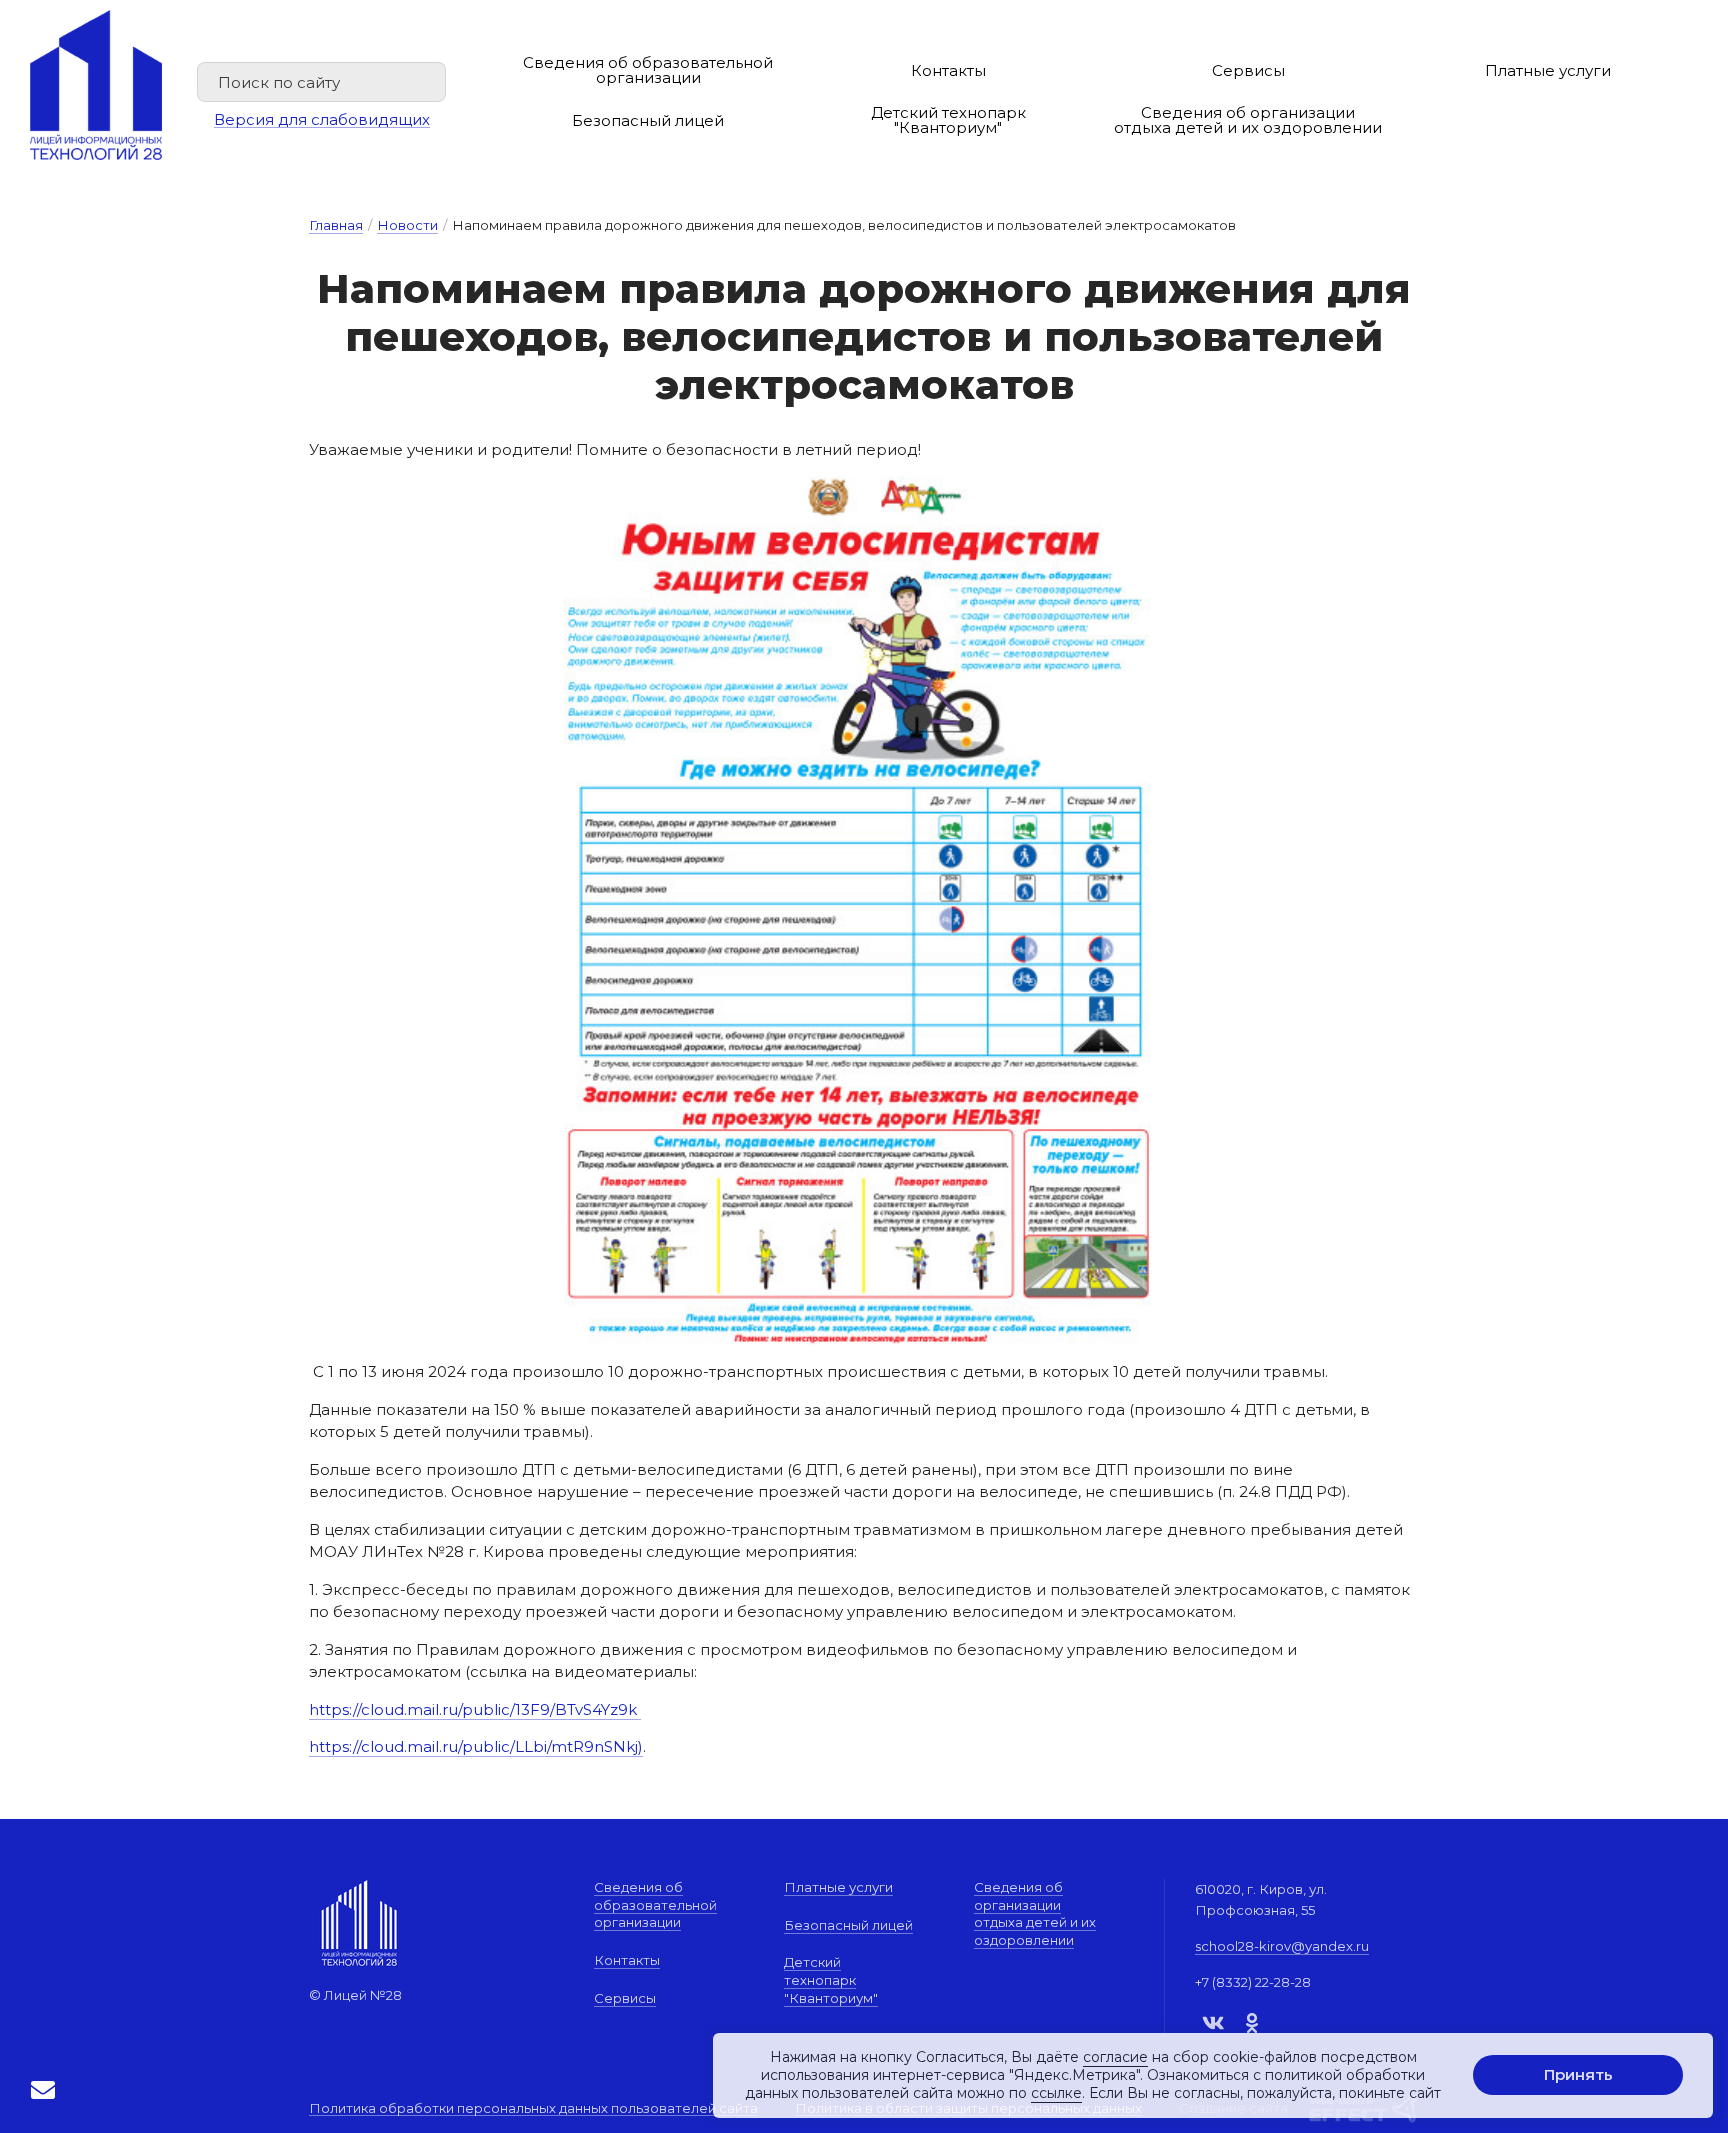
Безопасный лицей (648, 120)
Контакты (948, 70)
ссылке (1056, 2094)
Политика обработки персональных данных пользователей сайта (533, 2109)
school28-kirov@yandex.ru (1282, 1946)
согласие (1115, 2057)
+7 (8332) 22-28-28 (1253, 1982)
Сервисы (1248, 70)
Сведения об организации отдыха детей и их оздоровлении (1248, 120)
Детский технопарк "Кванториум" (948, 120)
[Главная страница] (96, 85)
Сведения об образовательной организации (648, 70)
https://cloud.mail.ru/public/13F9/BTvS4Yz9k (475, 1709)
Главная (336, 225)
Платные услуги (1548, 70)
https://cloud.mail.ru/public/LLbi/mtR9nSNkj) (476, 1746)
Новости (407, 225)
